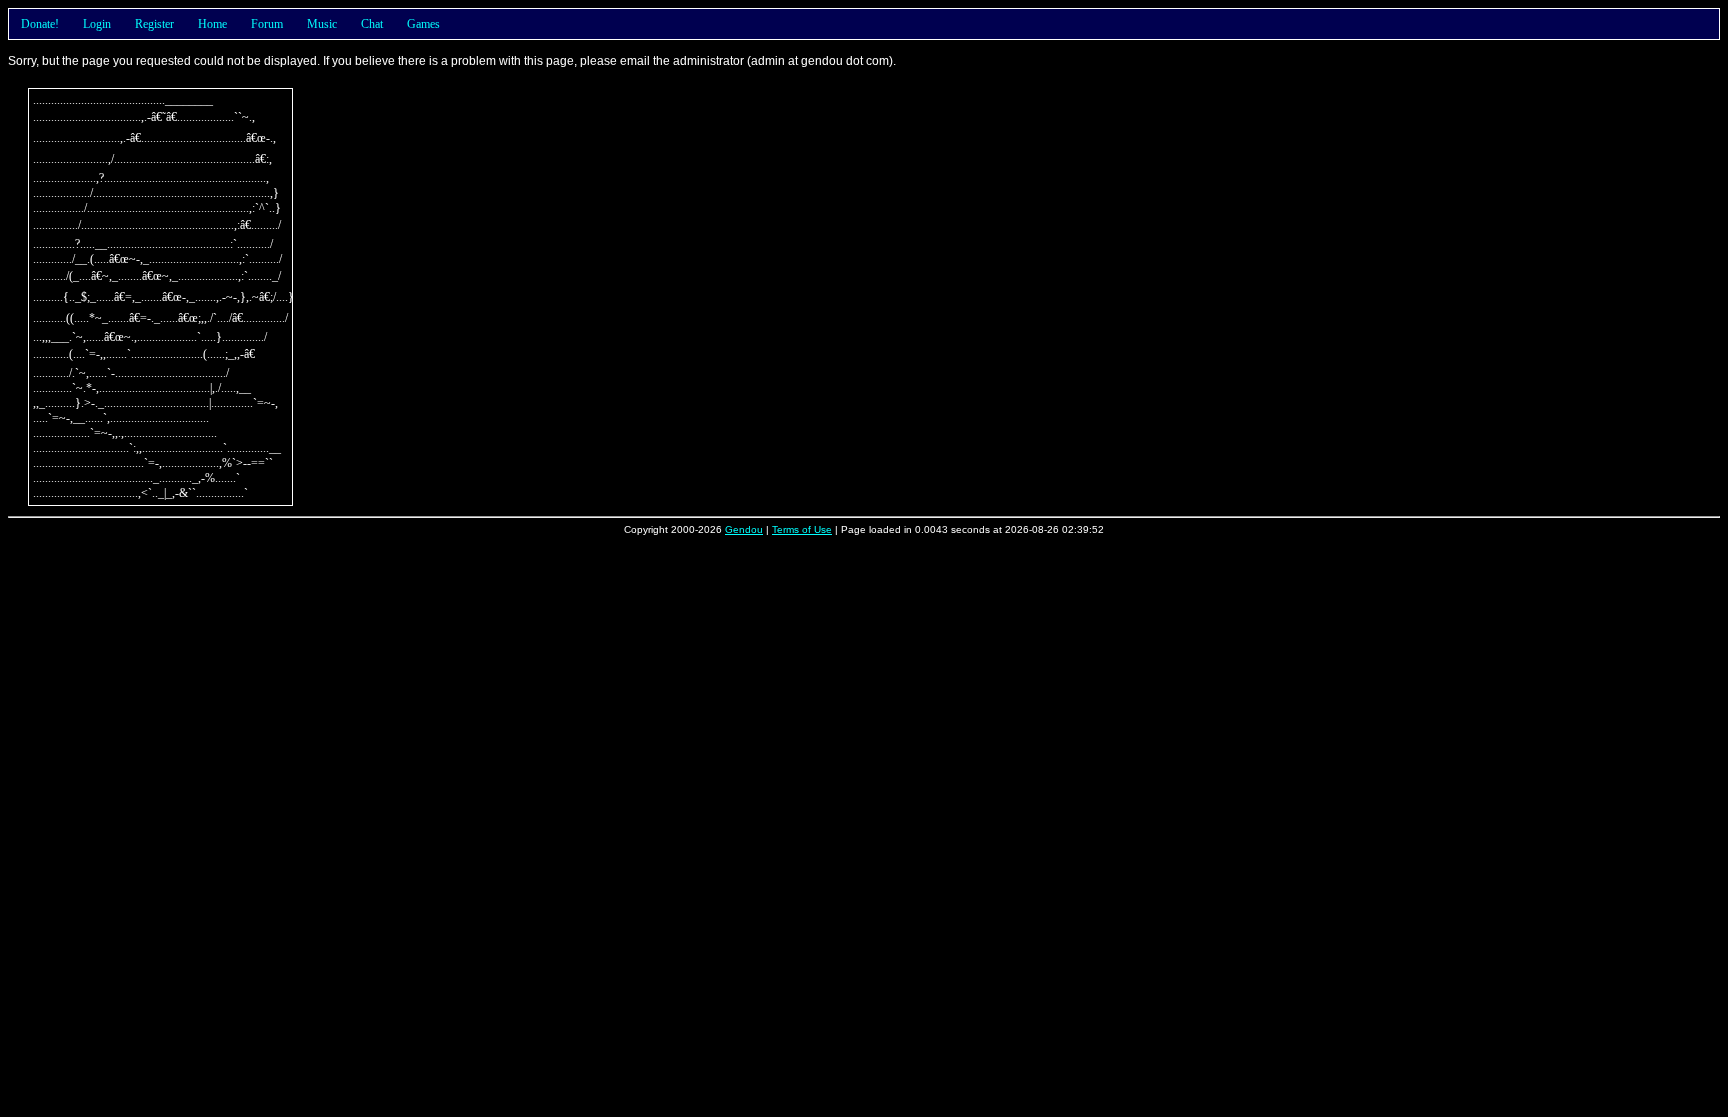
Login (97, 24)
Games (423, 24)
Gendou (744, 529)
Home (212, 24)
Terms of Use (802, 529)
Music (322, 24)
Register (154, 24)
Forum (267, 24)
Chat (372, 24)
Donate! (40, 24)
